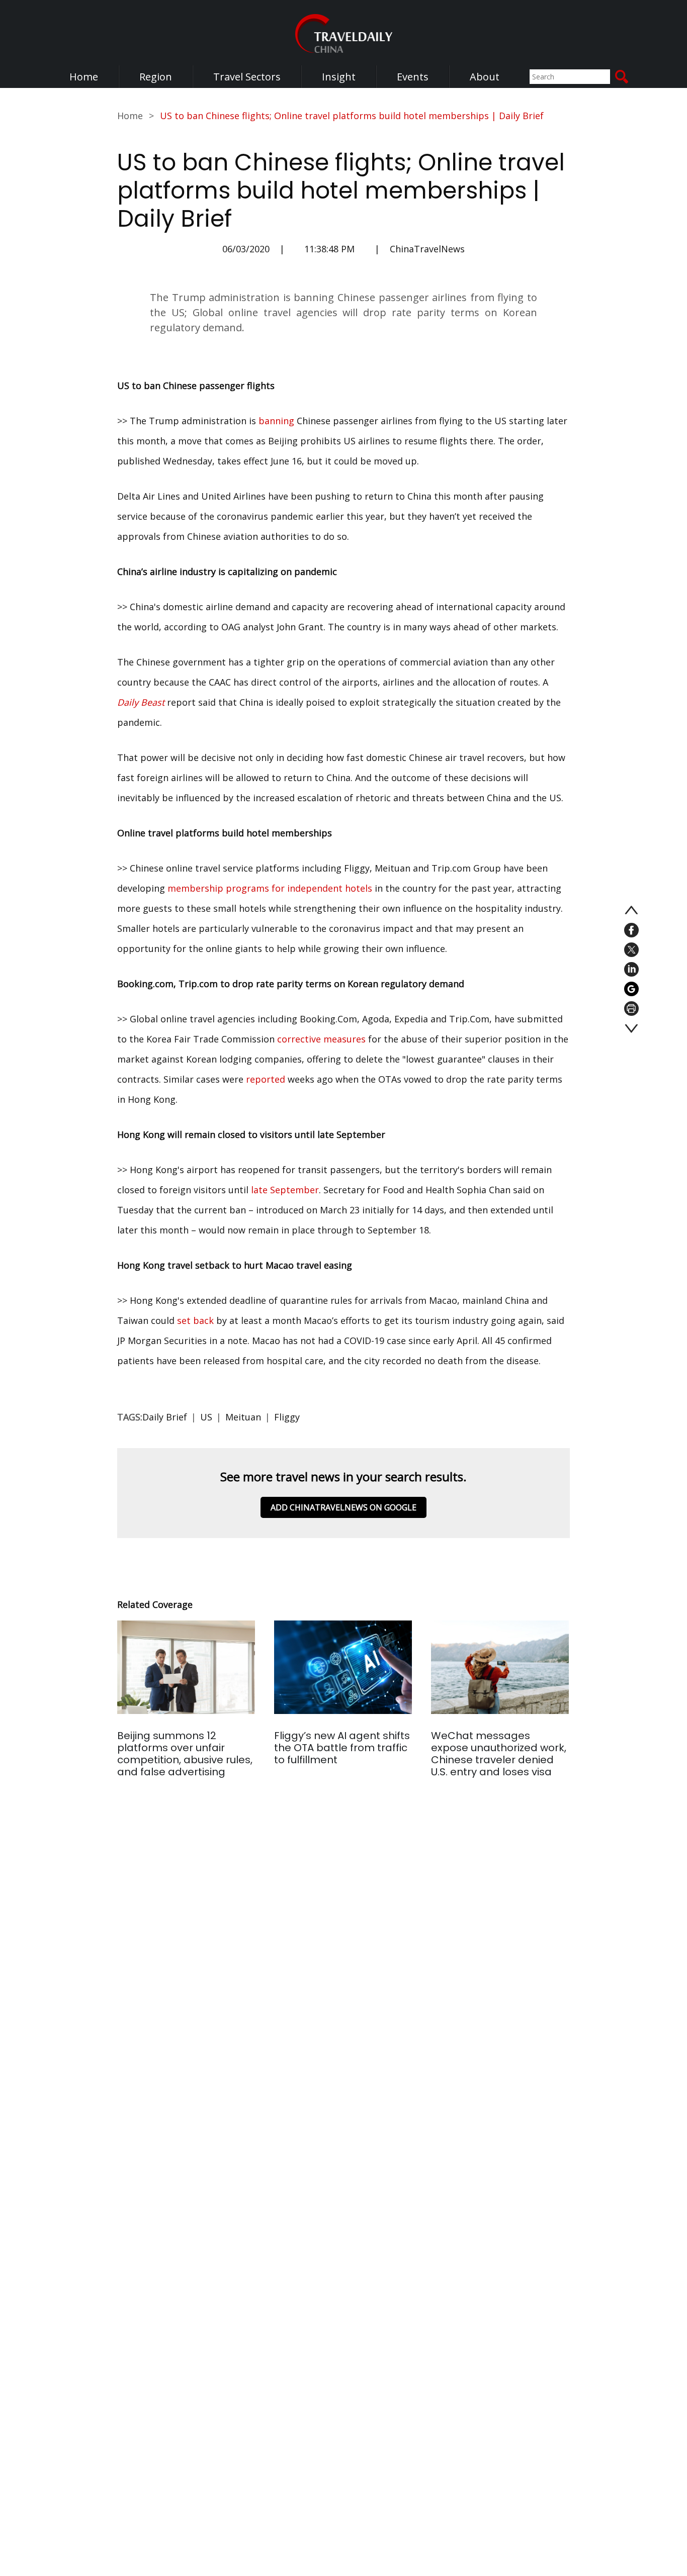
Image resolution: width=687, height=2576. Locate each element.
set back (195, 1320)
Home (84, 77)
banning (276, 421)
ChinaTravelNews (427, 249)
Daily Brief (165, 1417)
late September (285, 1190)
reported (266, 1079)
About (485, 77)
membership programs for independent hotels (270, 888)
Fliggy (287, 1417)
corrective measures (321, 1039)
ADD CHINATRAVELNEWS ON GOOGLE (343, 1507)
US (206, 1417)
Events (413, 77)
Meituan (243, 1417)
